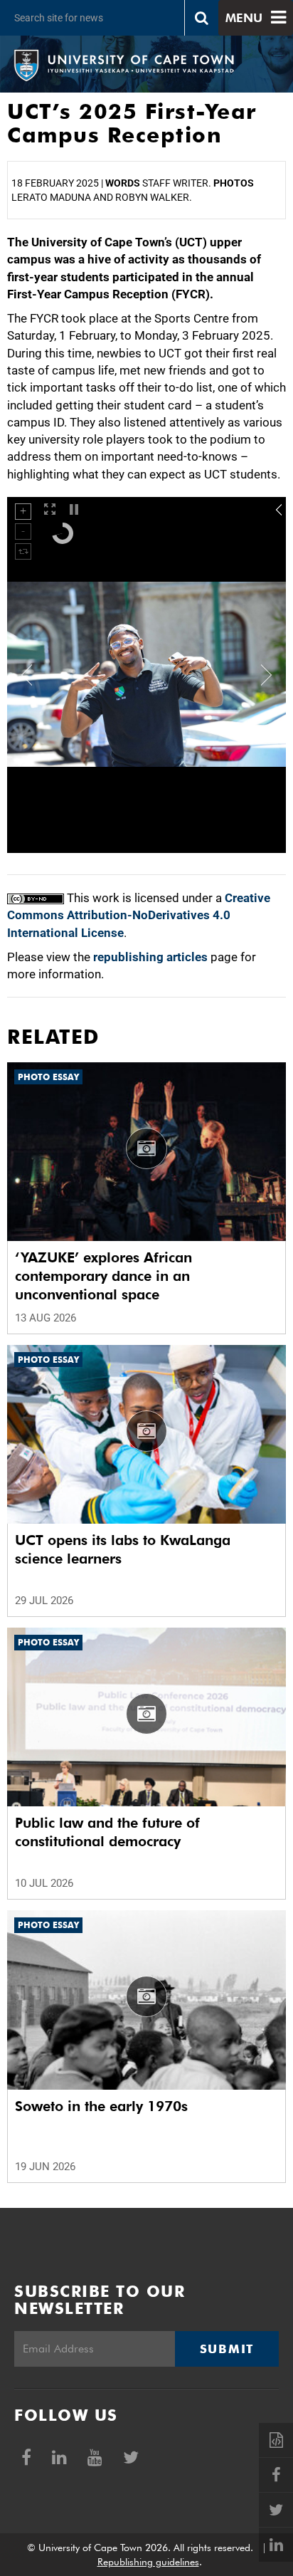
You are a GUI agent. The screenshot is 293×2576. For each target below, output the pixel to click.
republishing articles (150, 957)
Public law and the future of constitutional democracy (107, 1832)
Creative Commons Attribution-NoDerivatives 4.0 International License (139, 915)
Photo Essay (48, 1077)
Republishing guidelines (148, 2562)
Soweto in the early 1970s (101, 2106)
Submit (227, 2349)
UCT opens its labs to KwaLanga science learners (123, 1549)
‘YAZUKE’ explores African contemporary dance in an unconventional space (103, 1276)
